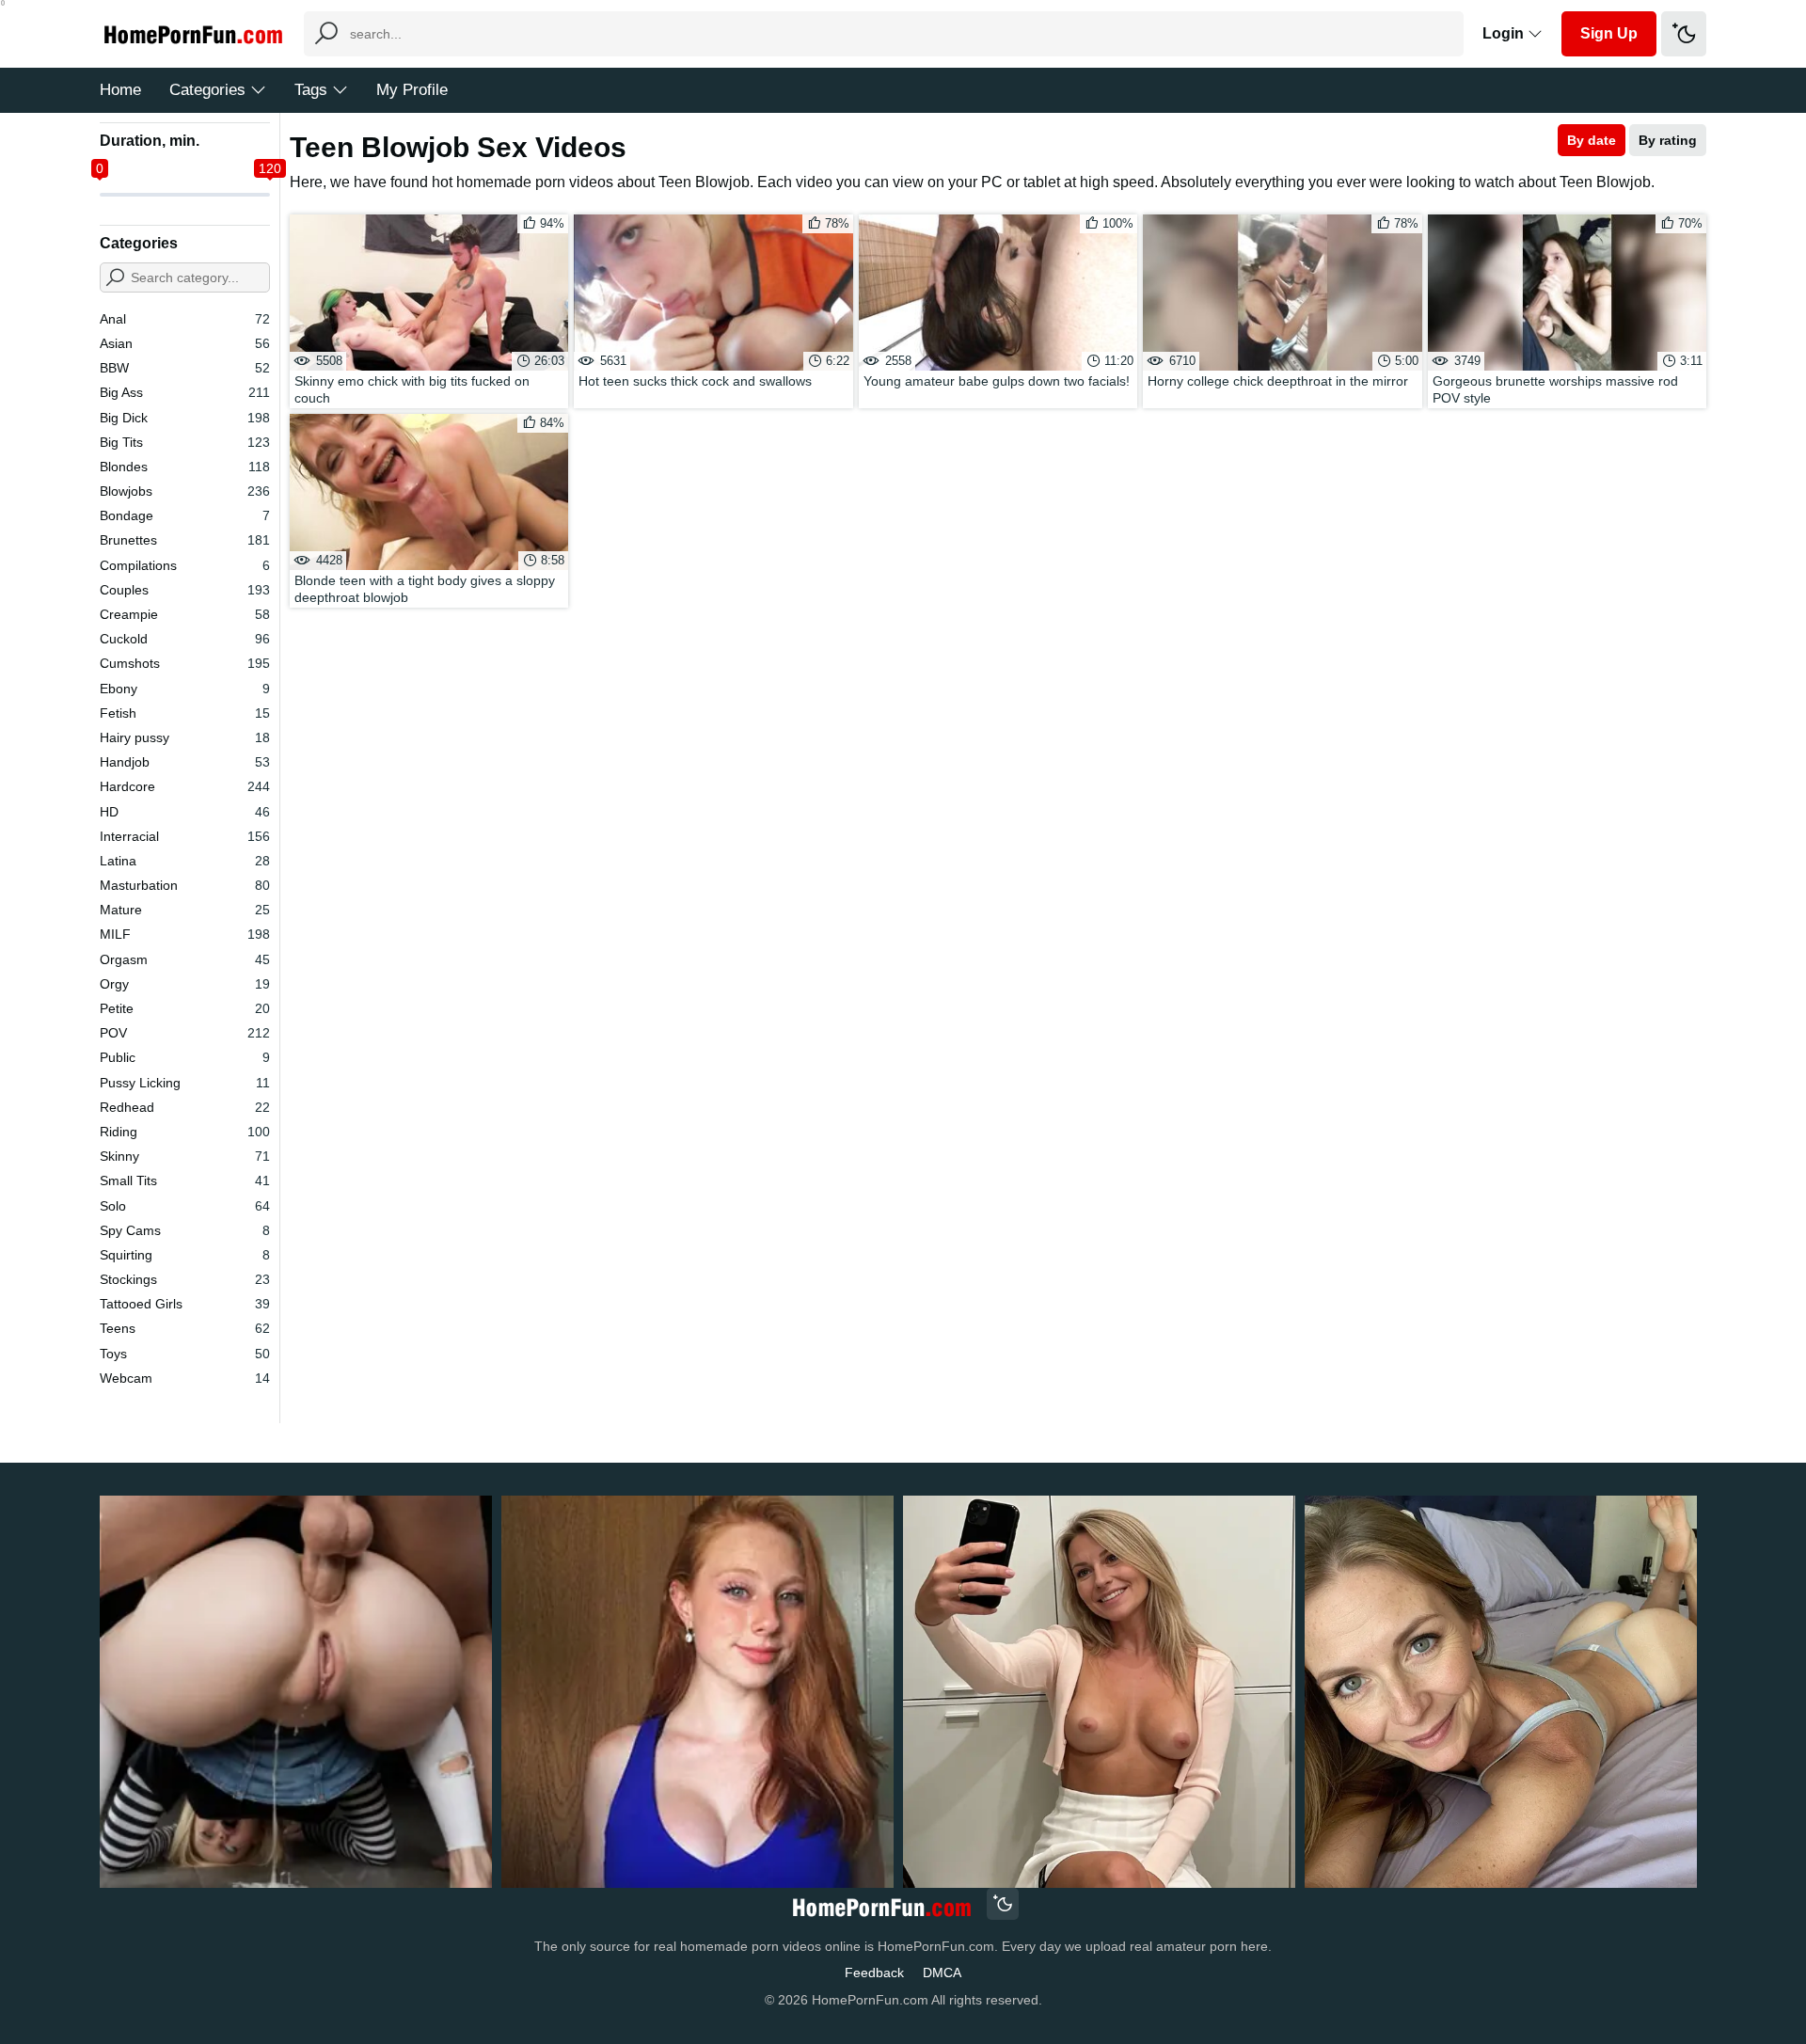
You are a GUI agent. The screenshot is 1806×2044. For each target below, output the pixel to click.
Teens (185, 1328)
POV (185, 1033)
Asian (185, 343)
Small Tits (185, 1180)
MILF (185, 934)
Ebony (185, 689)
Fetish (185, 713)
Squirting (185, 1255)
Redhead (185, 1107)
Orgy (185, 984)
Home (120, 90)
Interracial (185, 836)
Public (185, 1057)
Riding (185, 1132)
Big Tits (185, 442)
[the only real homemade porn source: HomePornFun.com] (881, 1906)
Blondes (185, 467)
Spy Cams (185, 1230)
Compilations (185, 565)
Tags (311, 90)
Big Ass (185, 392)
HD (185, 812)
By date (1592, 140)
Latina (185, 861)
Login (1505, 33)
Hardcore (185, 786)
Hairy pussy (185, 737)
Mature (185, 910)
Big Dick (185, 418)
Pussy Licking (185, 1083)
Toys (185, 1354)
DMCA (942, 1973)
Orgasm (185, 959)
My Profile (412, 90)
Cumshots (185, 663)
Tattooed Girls (185, 1304)
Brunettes (185, 540)
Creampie (185, 614)
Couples (185, 590)
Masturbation (185, 885)
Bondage (185, 515)
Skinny (185, 1156)
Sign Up (1609, 33)
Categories (207, 90)
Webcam (185, 1378)
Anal (185, 319)
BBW (185, 368)
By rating (1668, 140)
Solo (185, 1206)
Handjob (185, 762)
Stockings (185, 1279)
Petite (185, 1008)
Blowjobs (185, 491)
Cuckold (185, 639)
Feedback (874, 1973)
